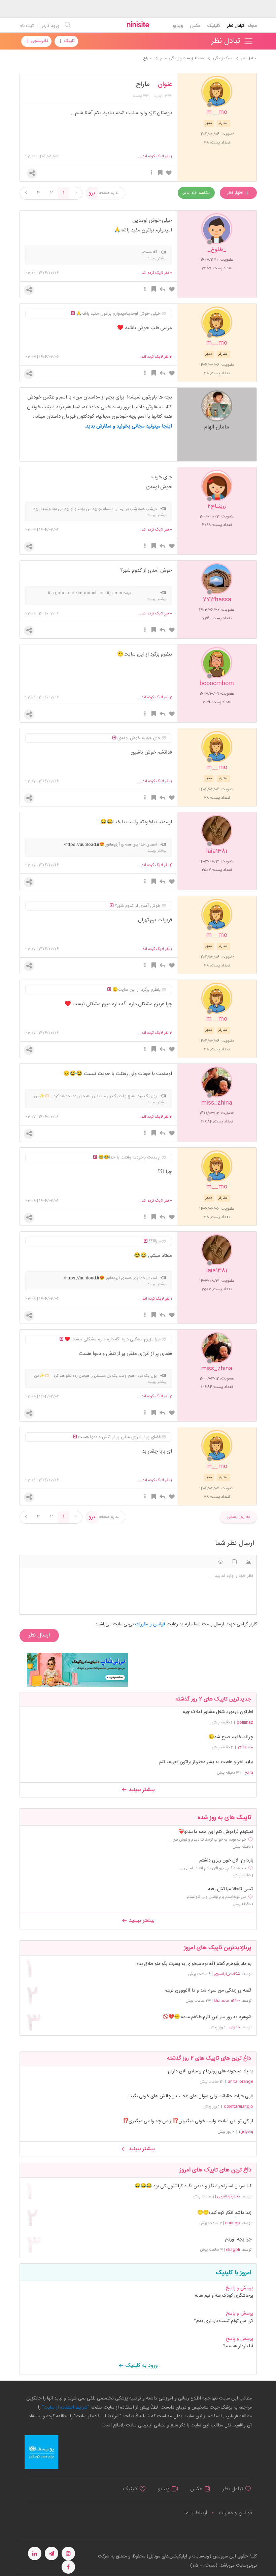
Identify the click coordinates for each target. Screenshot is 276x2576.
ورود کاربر (51, 26)
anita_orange (240, 2081)
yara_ (248, 1773)
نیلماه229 (245, 1747)
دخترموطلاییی (229, 2196)
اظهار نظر (236, 193)
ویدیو (178, 26)
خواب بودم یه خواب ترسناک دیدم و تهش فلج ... (207, 1840)
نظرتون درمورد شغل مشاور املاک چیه (218, 1712)
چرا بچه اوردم (238, 2240)
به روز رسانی (238, 1517)
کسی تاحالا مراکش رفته (231, 1889)
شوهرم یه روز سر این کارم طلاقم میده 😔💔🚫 (207, 2017)
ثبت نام (27, 26)
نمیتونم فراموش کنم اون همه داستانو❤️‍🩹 (216, 1832)
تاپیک (68, 41)
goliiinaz (245, 1722)
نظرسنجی (39, 41)
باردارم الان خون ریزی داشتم (226, 1861)
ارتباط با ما (196, 2513)
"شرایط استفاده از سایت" (65, 2408)
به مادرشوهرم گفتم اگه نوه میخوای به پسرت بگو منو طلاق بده (194, 1964)
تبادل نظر (235, 26)
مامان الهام (217, 427)
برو (92, 193)
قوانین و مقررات (235, 2513)
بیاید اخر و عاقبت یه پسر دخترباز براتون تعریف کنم (206, 1762)
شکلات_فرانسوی (227, 1974)
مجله (252, 26)
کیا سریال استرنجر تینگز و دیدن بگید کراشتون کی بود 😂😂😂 (193, 2186)
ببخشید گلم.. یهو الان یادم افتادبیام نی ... (213, 1868)
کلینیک (214, 26)
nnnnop (233, 2223)
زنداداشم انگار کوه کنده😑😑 (224, 2213)
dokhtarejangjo (238, 2106)
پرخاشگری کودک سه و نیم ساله (224, 2296)
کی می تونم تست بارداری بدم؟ (223, 2321)
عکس (195, 26)
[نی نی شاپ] (77, 1670)
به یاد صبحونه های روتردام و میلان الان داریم (211, 2071)
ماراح (143, 85)
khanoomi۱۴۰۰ (227, 2001)
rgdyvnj (246, 2132)
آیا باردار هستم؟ (238, 2346)
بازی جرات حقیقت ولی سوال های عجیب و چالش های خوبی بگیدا (191, 2096)
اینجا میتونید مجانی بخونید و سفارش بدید (129, 426)
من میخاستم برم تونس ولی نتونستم (216, 1897)
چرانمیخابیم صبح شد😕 (231, 1737)
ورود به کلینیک (141, 2366)
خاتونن (234, 2027)
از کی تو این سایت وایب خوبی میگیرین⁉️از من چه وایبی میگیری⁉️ (188, 2121)
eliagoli (233, 2250)
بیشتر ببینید (141, 1790)
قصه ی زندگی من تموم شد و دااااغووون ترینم (208, 1991)
